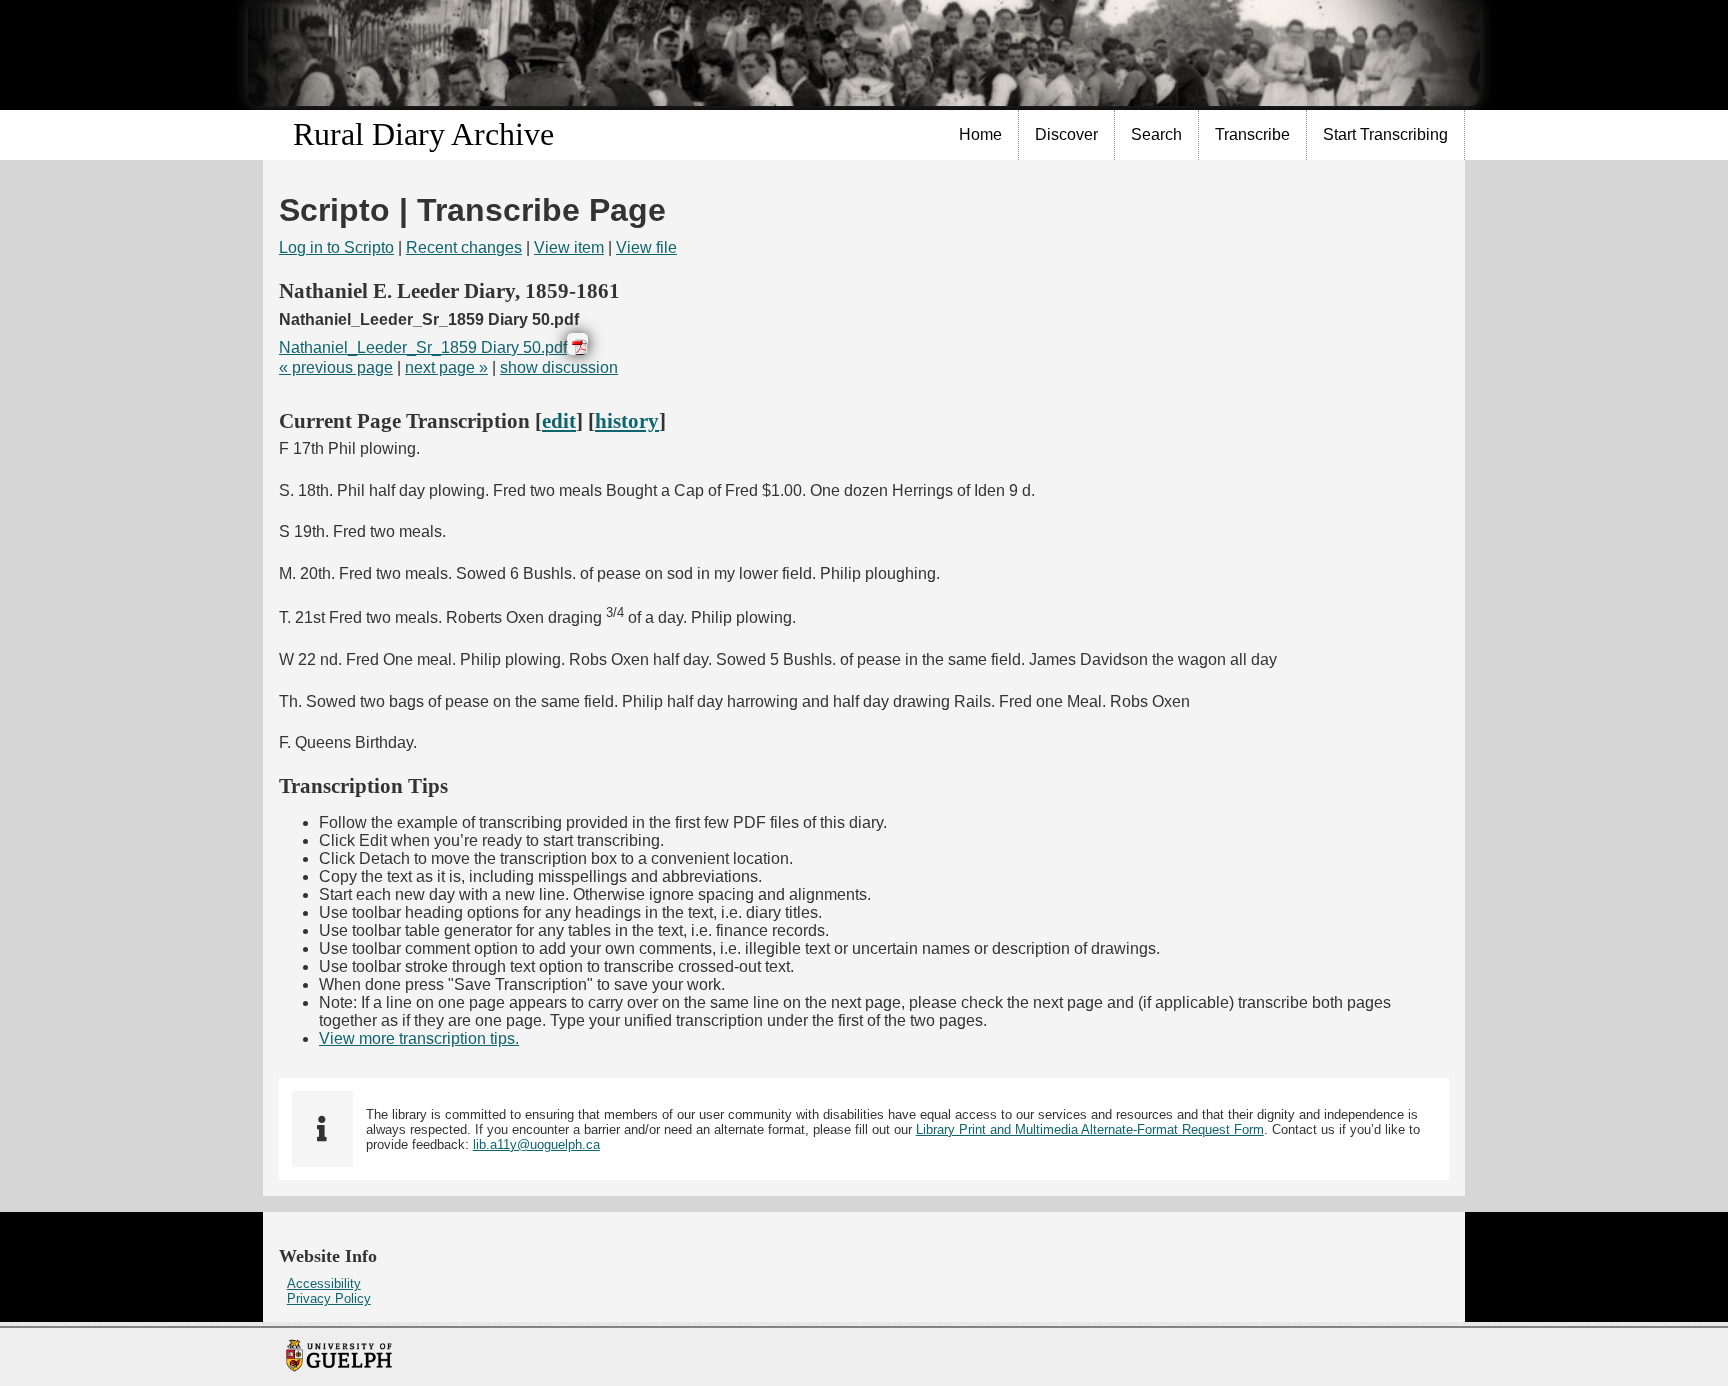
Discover (1066, 134)
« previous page (336, 367)
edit (559, 420)
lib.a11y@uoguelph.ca (536, 1144)
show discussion (559, 367)
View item (569, 247)
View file (646, 247)
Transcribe (1252, 134)
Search (1156, 134)
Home (980, 134)
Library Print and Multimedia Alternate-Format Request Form (1090, 1129)
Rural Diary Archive (423, 134)
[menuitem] (981, 135)
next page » (446, 367)
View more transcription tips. (419, 1038)
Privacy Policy (329, 1298)
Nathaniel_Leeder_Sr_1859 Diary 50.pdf (423, 347)
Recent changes (464, 247)
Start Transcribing (1385, 134)
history (627, 420)
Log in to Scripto (336, 247)
